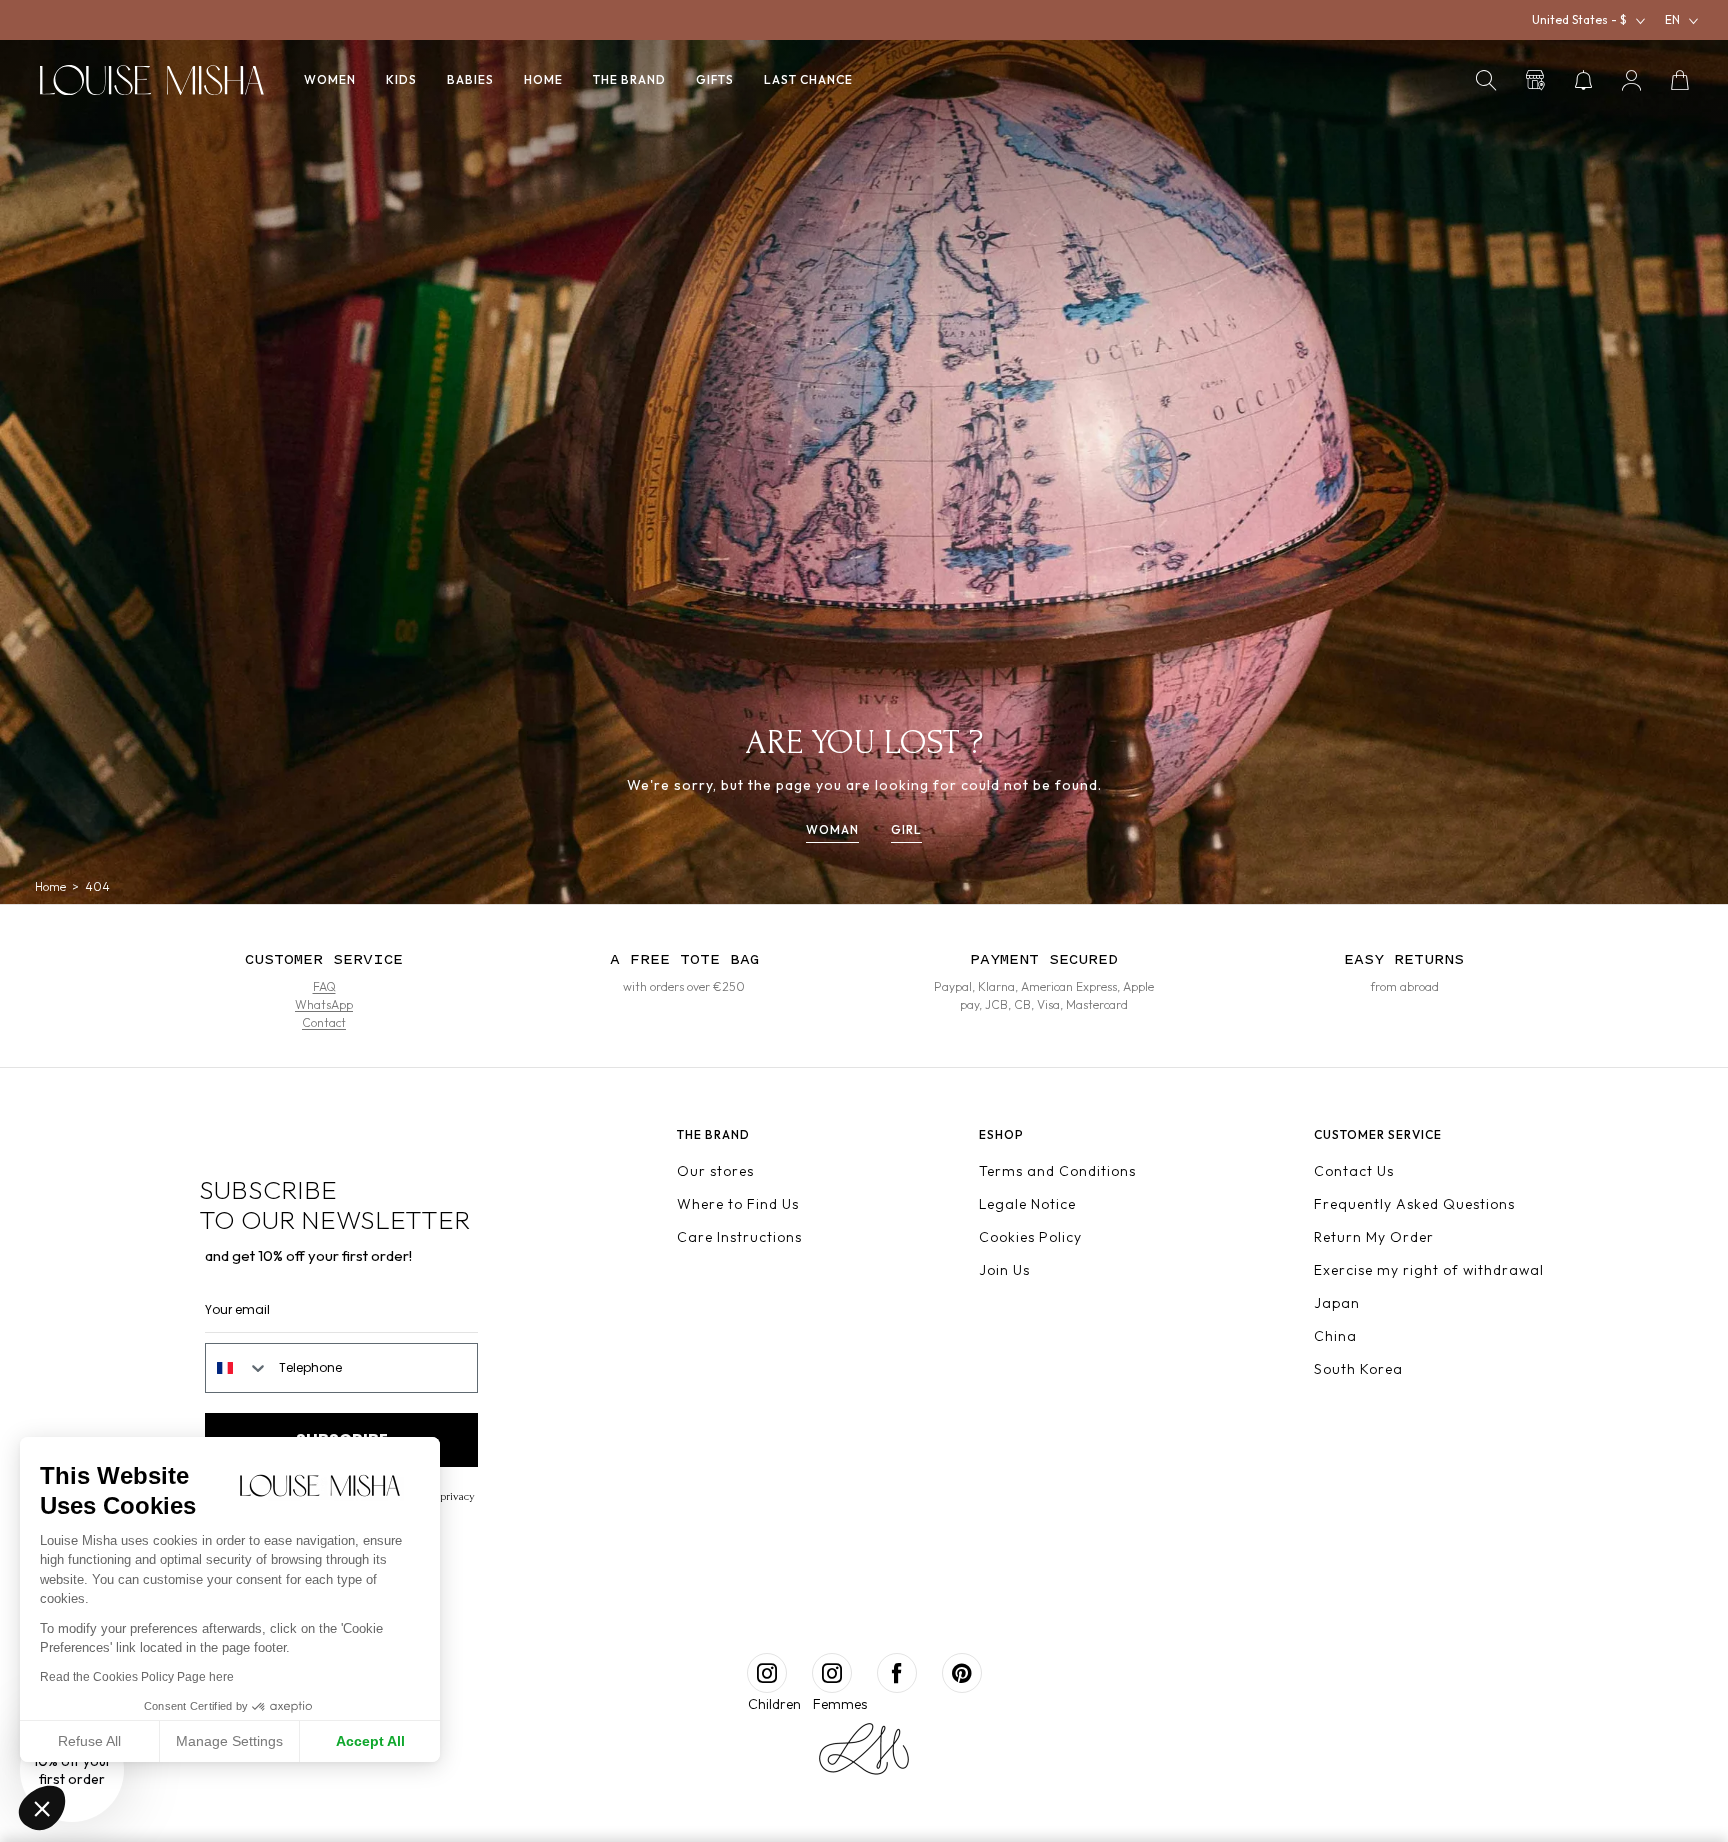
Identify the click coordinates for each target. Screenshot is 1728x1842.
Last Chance (808, 79)
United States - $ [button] (1579, 19)
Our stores (715, 1171)
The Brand (629, 79)
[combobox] (237, 1368)
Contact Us (1354, 1171)
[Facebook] (897, 1673)
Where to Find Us (738, 1204)
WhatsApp (324, 1004)
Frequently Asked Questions (1414, 1204)
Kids (401, 79)
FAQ (324, 986)
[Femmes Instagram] (832, 1673)
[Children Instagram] (767, 1673)
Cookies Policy (1030, 1237)
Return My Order (1374, 1237)
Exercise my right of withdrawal (1429, 1270)
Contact (324, 1022)
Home (543, 79)
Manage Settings (229, 1741)
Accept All (370, 1741)
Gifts (715, 79)
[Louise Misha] (152, 80)
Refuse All (89, 1741)
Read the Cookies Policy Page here (137, 1677)
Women (330, 79)
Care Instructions (739, 1237)
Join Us (1004, 1270)
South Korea (1358, 1369)
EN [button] (1672, 19)
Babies (470, 79)
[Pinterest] (962, 1673)
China (1335, 1336)
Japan (1337, 1303)
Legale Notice (1027, 1204)
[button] (1486, 80)
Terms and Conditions (1057, 1171)
